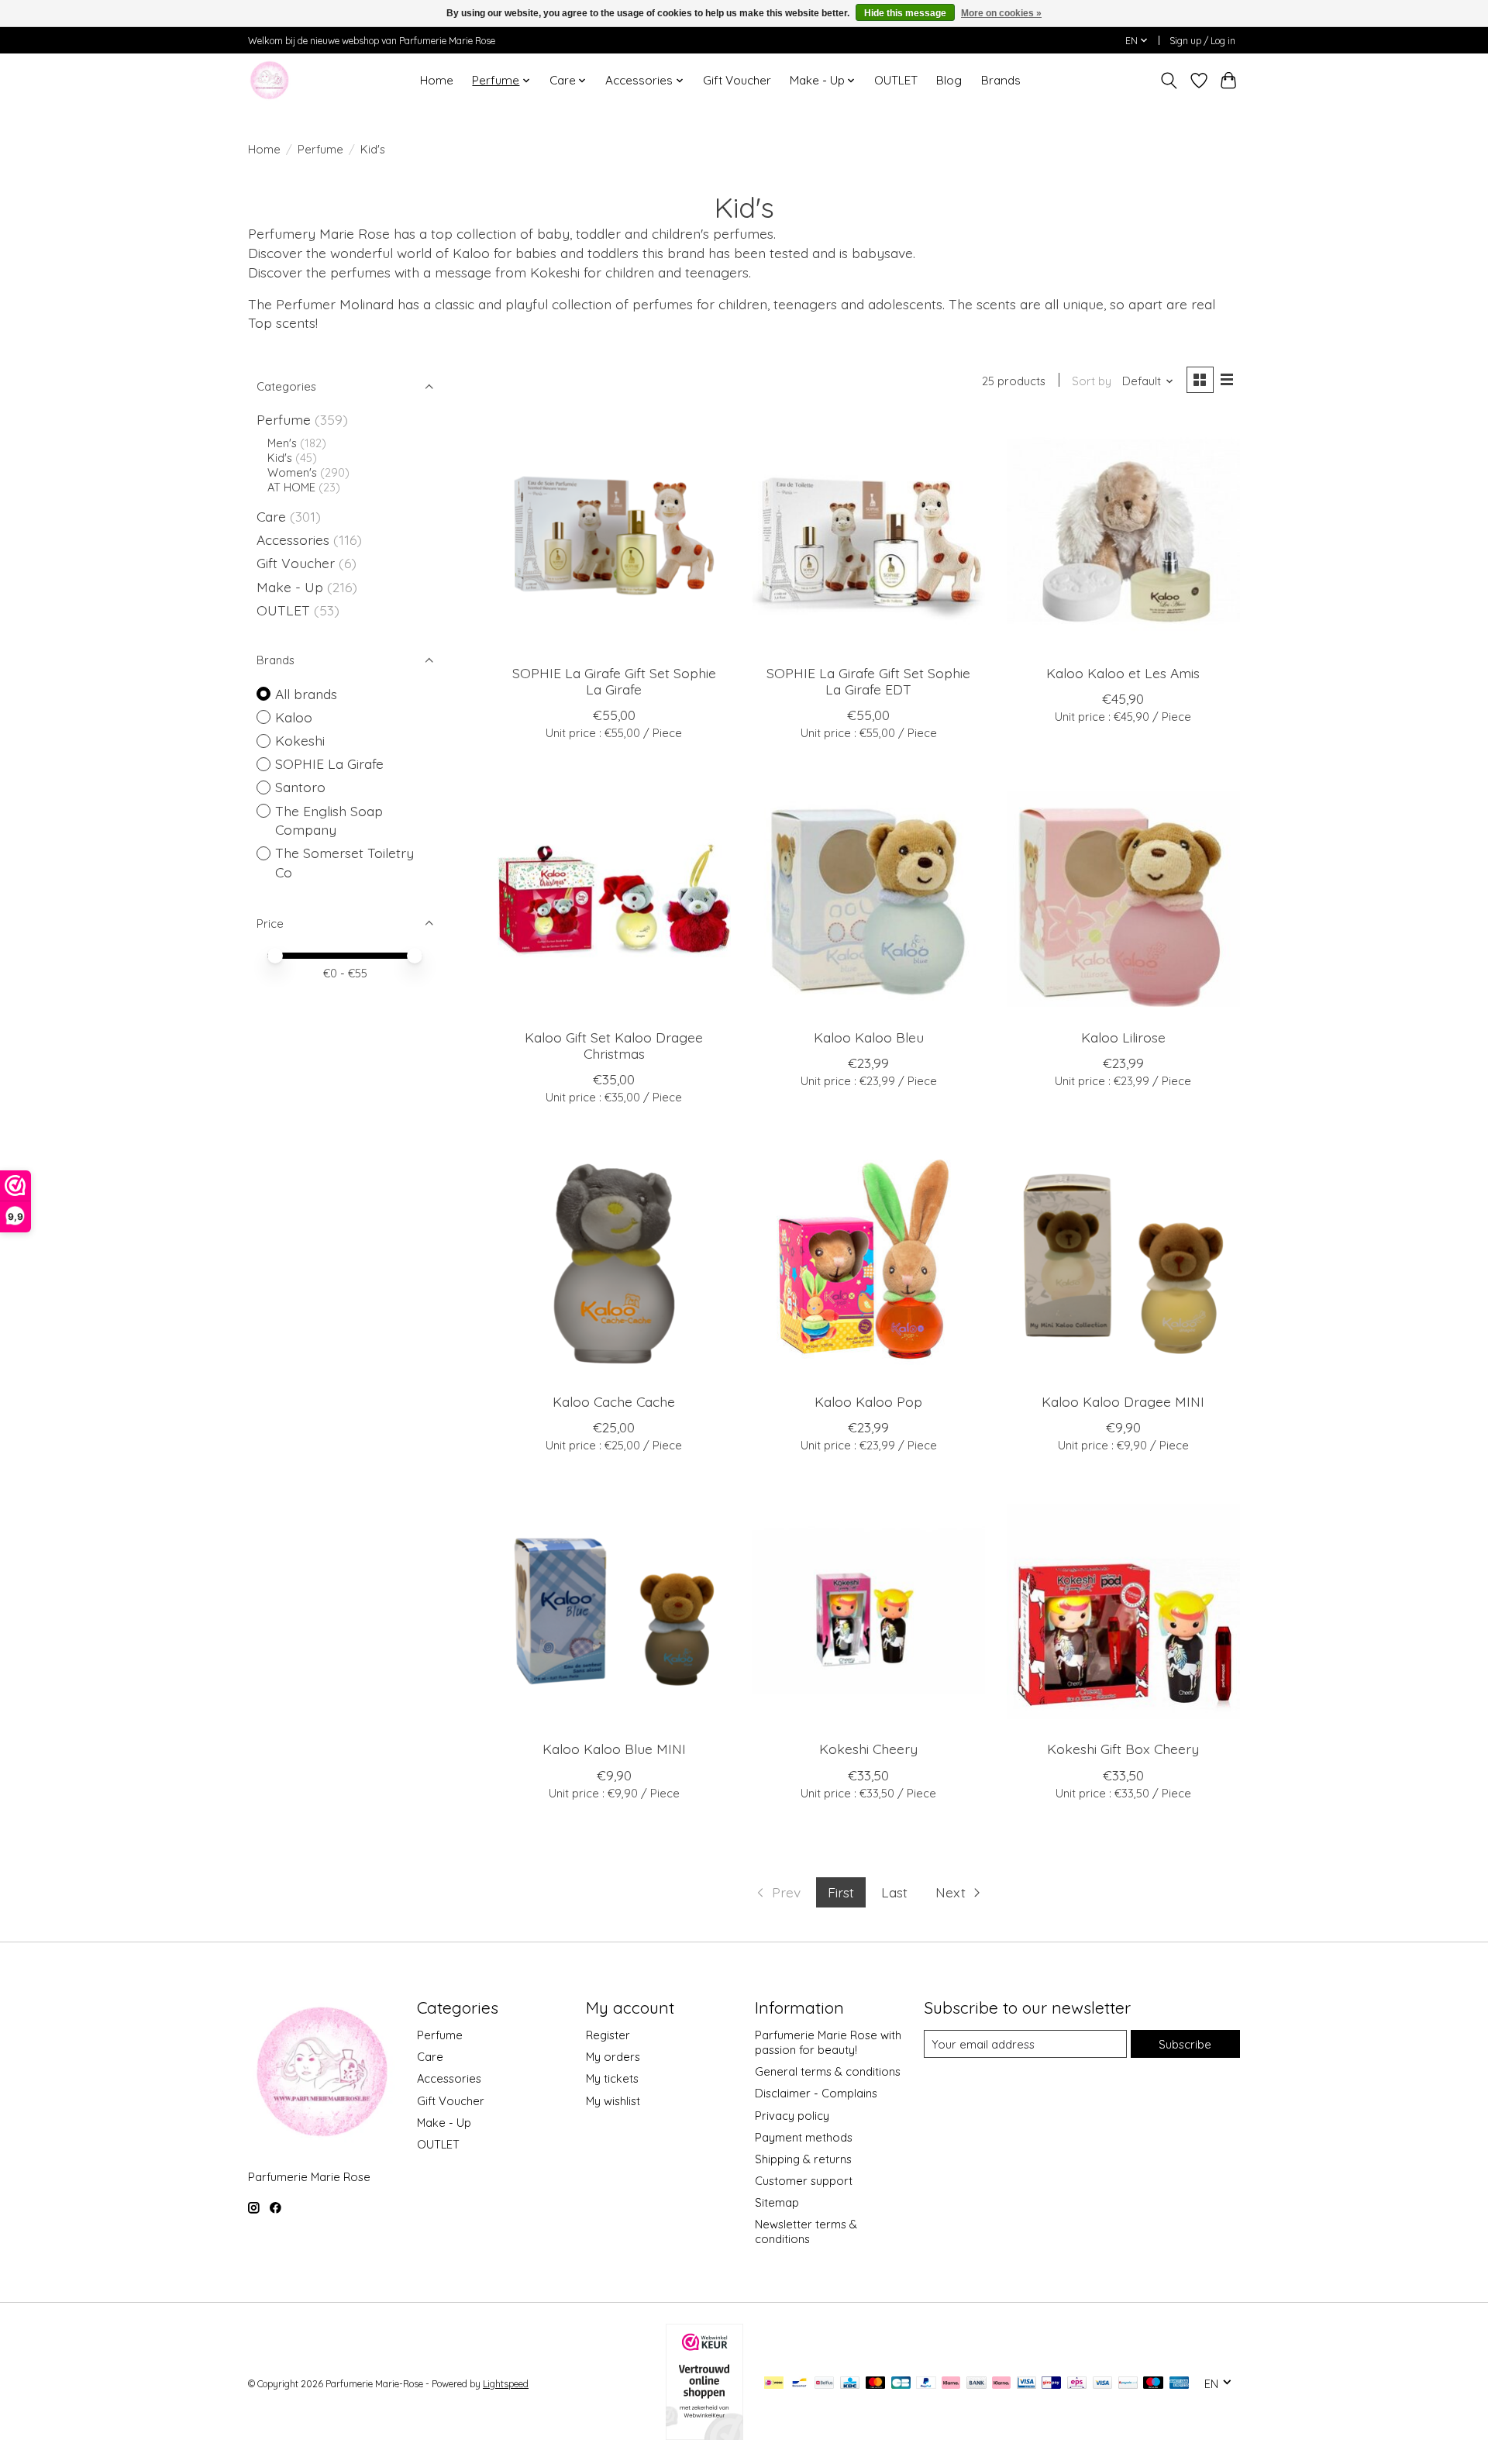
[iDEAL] (774, 2384)
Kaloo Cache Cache (614, 1401)
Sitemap (777, 2202)
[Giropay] (1051, 2384)
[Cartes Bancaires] (901, 2384)
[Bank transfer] (976, 2384)
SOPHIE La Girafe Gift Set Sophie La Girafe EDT (868, 681)
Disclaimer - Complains (816, 2093)
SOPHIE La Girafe (329, 763)
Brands (1001, 80)
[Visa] (1103, 2384)
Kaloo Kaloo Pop (868, 1401)
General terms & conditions (828, 2071)
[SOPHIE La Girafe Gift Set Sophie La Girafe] (614, 535)
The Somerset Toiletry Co (344, 862)
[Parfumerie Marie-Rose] (269, 80)
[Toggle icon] (1169, 81)
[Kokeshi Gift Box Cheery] (1123, 1612)
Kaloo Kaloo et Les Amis (1123, 673)
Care (273, 516)
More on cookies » (1001, 13)
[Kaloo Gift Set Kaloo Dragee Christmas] (614, 899)
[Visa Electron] (1026, 2384)
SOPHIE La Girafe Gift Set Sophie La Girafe (614, 681)
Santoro (300, 787)
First (841, 1892)
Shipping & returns (803, 2159)
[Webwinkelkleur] (704, 2435)
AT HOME (291, 487)
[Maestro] (1153, 2384)
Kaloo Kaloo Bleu (869, 1037)
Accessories (295, 539)
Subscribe (1185, 2044)
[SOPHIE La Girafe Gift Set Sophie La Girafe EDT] (868, 535)
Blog (949, 80)
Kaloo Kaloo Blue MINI (614, 1749)
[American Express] (1180, 2384)
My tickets (612, 2078)
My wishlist (613, 2101)
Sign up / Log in (1202, 41)
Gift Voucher (737, 80)
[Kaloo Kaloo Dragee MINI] (1123, 1264)
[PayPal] (926, 2384)
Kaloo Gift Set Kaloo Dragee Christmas (614, 1045)
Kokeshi (300, 740)
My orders (613, 2057)
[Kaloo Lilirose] (1123, 899)
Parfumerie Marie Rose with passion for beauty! (828, 2042)
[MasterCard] (876, 2384)
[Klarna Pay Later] (951, 2384)
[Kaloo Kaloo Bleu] (868, 899)
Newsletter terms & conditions (806, 2231)
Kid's (280, 458)
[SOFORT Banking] (1001, 2384)
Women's (292, 472)
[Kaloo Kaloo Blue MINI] (614, 1612)
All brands (306, 694)
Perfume (320, 149)
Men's (282, 443)
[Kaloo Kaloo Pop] (868, 1264)
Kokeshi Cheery (868, 1749)
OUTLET (896, 80)
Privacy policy (792, 2116)
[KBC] (850, 2384)
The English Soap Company (329, 820)
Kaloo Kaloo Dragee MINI (1123, 1401)
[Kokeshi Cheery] (868, 1612)
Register (608, 2035)
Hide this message (905, 13)
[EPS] (1077, 2384)
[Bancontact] (799, 2384)
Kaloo (294, 717)
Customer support (804, 2181)
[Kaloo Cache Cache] (614, 1264)
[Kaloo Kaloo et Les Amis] (1123, 535)
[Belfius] (824, 2384)
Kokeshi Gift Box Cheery (1123, 1749)
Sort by (1092, 381)
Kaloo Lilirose (1123, 1037)
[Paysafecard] (1128, 2384)
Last (894, 1892)
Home (437, 80)
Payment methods (804, 2137)
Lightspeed (506, 2384)
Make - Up (292, 587)
